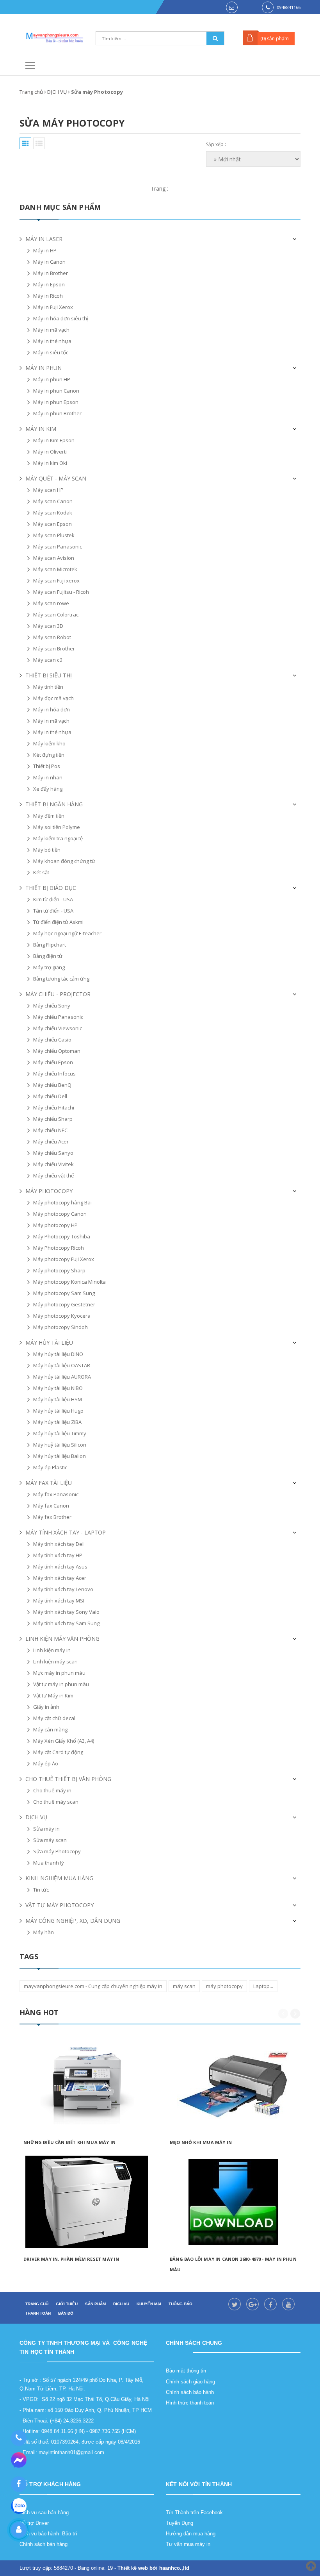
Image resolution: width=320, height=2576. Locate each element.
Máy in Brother (51, 273)
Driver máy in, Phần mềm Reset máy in (71, 2259)
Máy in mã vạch (51, 330)
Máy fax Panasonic (56, 1494)
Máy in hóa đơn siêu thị (61, 318)
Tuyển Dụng (180, 2523)
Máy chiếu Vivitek (53, 1164)
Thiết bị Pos (47, 766)
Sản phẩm (95, 2304)
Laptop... (263, 1986)
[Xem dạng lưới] (25, 143)
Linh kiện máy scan (55, 1661)
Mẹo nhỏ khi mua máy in (201, 2142)
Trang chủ (37, 2304)
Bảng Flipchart (50, 945)
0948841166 (289, 7)
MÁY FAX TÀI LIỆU (49, 1483)
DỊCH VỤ (36, 1817)
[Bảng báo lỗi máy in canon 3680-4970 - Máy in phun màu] (233, 2202)
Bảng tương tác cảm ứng (61, 979)
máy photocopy (224, 1986)
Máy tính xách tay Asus (60, 1567)
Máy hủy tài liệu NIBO (58, 1388)
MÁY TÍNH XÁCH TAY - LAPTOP (66, 1532)
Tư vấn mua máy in (188, 2544)
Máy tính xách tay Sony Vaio (66, 1612)
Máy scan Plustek (54, 535)
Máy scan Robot (52, 637)
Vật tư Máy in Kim (53, 1695)
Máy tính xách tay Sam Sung (66, 1623)
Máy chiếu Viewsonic (58, 1028)
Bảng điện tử (48, 956)
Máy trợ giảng (49, 967)
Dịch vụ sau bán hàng (44, 2513)
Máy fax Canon (51, 1506)
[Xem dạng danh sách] (39, 143)
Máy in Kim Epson (54, 440)
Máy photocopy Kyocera (62, 1316)
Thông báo (180, 2304)
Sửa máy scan (50, 1840)
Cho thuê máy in (52, 1790)
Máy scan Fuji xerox (56, 581)
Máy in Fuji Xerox (53, 307)
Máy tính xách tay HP (58, 1555)
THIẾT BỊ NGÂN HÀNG (54, 804)
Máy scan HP (48, 490)
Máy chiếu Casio (52, 1040)
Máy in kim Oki (50, 463)
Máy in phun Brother (57, 413)
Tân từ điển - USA (53, 911)
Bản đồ (66, 2313)
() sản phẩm (275, 38)
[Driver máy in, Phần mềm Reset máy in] (87, 2202)
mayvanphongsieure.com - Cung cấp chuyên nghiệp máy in (93, 1986)
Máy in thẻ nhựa (52, 341)
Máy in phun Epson (56, 402)
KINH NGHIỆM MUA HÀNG (59, 1878)
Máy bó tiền (47, 850)
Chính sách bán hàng (44, 2544)
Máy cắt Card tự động (58, 1752)
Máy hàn (44, 1932)
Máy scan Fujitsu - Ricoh (61, 592)
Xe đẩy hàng (48, 789)
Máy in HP (45, 250)
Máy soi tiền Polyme (57, 827)
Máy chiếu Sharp (53, 1119)
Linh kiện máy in (52, 1650)
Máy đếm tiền (49, 816)
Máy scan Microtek (55, 569)
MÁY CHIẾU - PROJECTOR (58, 994)
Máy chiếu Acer (51, 1142)
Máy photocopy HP (55, 1225)
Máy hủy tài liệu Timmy (60, 1433)
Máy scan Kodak (53, 513)
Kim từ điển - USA (53, 899)
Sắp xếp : (216, 144)
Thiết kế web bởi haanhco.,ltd (153, 2568)
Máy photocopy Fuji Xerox (64, 1259)
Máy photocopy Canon (60, 1214)
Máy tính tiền (48, 687)
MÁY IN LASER (44, 239)
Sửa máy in (46, 1829)
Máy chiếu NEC (50, 1130)
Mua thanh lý (49, 1863)
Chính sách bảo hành (190, 2392)
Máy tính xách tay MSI (59, 1601)
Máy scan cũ (48, 660)
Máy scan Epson (52, 524)
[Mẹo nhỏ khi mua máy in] (233, 2085)
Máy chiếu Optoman (57, 1051)
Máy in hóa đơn (52, 709)
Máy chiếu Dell (50, 1096)
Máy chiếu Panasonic (58, 1017)
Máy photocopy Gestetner (64, 1304)
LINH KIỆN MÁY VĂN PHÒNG (62, 1639)
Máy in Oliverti (50, 452)
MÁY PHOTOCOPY (49, 1191)
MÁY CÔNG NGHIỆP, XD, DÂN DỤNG (73, 1921)
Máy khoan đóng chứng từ (64, 861)
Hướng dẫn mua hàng (191, 2534)
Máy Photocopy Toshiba (62, 1236)
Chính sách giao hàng (190, 2382)
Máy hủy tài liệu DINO (58, 1354)
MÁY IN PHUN (44, 368)
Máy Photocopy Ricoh (59, 1248)
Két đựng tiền (49, 755)
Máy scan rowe (51, 603)
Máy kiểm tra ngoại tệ (58, 838)
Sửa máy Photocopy (57, 1851)
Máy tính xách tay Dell (59, 1544)
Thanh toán (38, 2313)
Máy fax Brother (52, 1517)
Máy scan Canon (53, 501)
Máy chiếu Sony (52, 1006)
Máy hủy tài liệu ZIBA (57, 1422)
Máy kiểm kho (49, 743)
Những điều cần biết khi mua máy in (69, 2142)
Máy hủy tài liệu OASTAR (62, 1365)
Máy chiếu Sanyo (53, 1153)
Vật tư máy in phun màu (61, 1684)
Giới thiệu (67, 2304)
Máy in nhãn (48, 777)
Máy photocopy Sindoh (60, 1327)
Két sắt (41, 872)
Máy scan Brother (54, 648)
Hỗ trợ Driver (34, 2523)
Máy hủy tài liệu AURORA (62, 1377)
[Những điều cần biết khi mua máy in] (87, 2085)
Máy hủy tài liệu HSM (58, 1399)
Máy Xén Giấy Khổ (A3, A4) (64, 1741)
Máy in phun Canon (56, 391)
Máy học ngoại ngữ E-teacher (67, 933)
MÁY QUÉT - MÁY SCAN (56, 478)
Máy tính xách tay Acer (60, 1578)
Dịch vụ (121, 2304)
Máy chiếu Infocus (54, 1074)
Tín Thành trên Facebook (194, 2513)
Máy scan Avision (54, 558)
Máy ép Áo (46, 1763)
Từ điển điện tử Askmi (58, 922)
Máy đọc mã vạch (53, 698)
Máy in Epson (49, 284)
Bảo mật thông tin (186, 2371)
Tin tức (41, 1890)
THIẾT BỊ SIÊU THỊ (49, 675)
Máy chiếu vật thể (53, 1175)
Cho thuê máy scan (56, 1802)
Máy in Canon (49, 262)
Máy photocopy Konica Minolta (69, 1282)
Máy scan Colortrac (56, 615)
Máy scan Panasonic (58, 547)
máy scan (184, 1986)
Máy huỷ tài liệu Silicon (60, 1445)
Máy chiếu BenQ (52, 1085)
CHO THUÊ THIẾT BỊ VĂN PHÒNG (68, 1779)
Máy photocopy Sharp (59, 1270)
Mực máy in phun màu (59, 1673)
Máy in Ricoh (48, 296)
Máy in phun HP (52, 379)
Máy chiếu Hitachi (54, 1108)
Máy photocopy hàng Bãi (62, 1202)
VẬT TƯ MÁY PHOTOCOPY (60, 1905)
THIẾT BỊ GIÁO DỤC (51, 888)
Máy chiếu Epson (53, 1062)
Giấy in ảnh (46, 1707)
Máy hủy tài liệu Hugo (58, 1411)
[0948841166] (19, 2438)
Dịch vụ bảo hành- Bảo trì (48, 2534)
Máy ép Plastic (50, 1467)
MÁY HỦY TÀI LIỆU (49, 1342)
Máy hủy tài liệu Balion (60, 1456)
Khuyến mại (149, 2304)
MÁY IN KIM (41, 429)
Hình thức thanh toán (190, 2403)
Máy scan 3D (48, 626)
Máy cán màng (50, 1729)
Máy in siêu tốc (51, 352)
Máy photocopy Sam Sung (64, 1293)
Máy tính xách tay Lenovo (63, 1589)
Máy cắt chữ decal (54, 1718)
